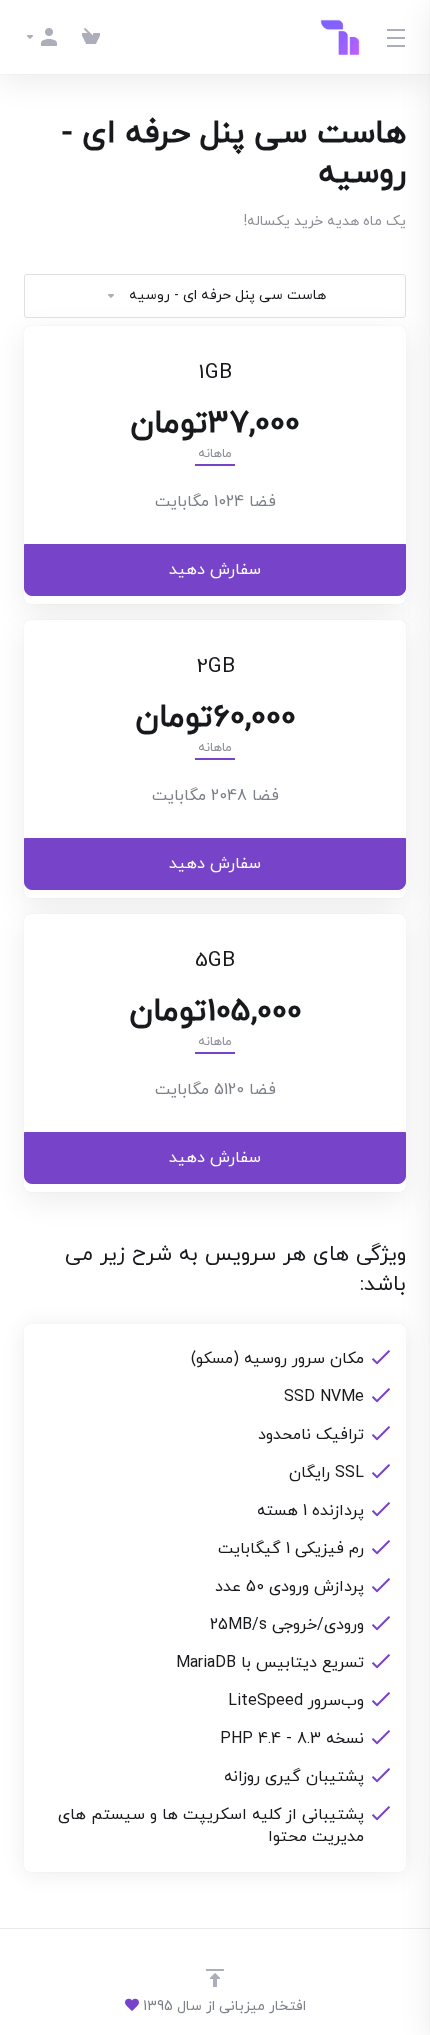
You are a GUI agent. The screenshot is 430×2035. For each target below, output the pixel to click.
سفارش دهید (215, 570)
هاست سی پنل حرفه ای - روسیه (227, 295)
